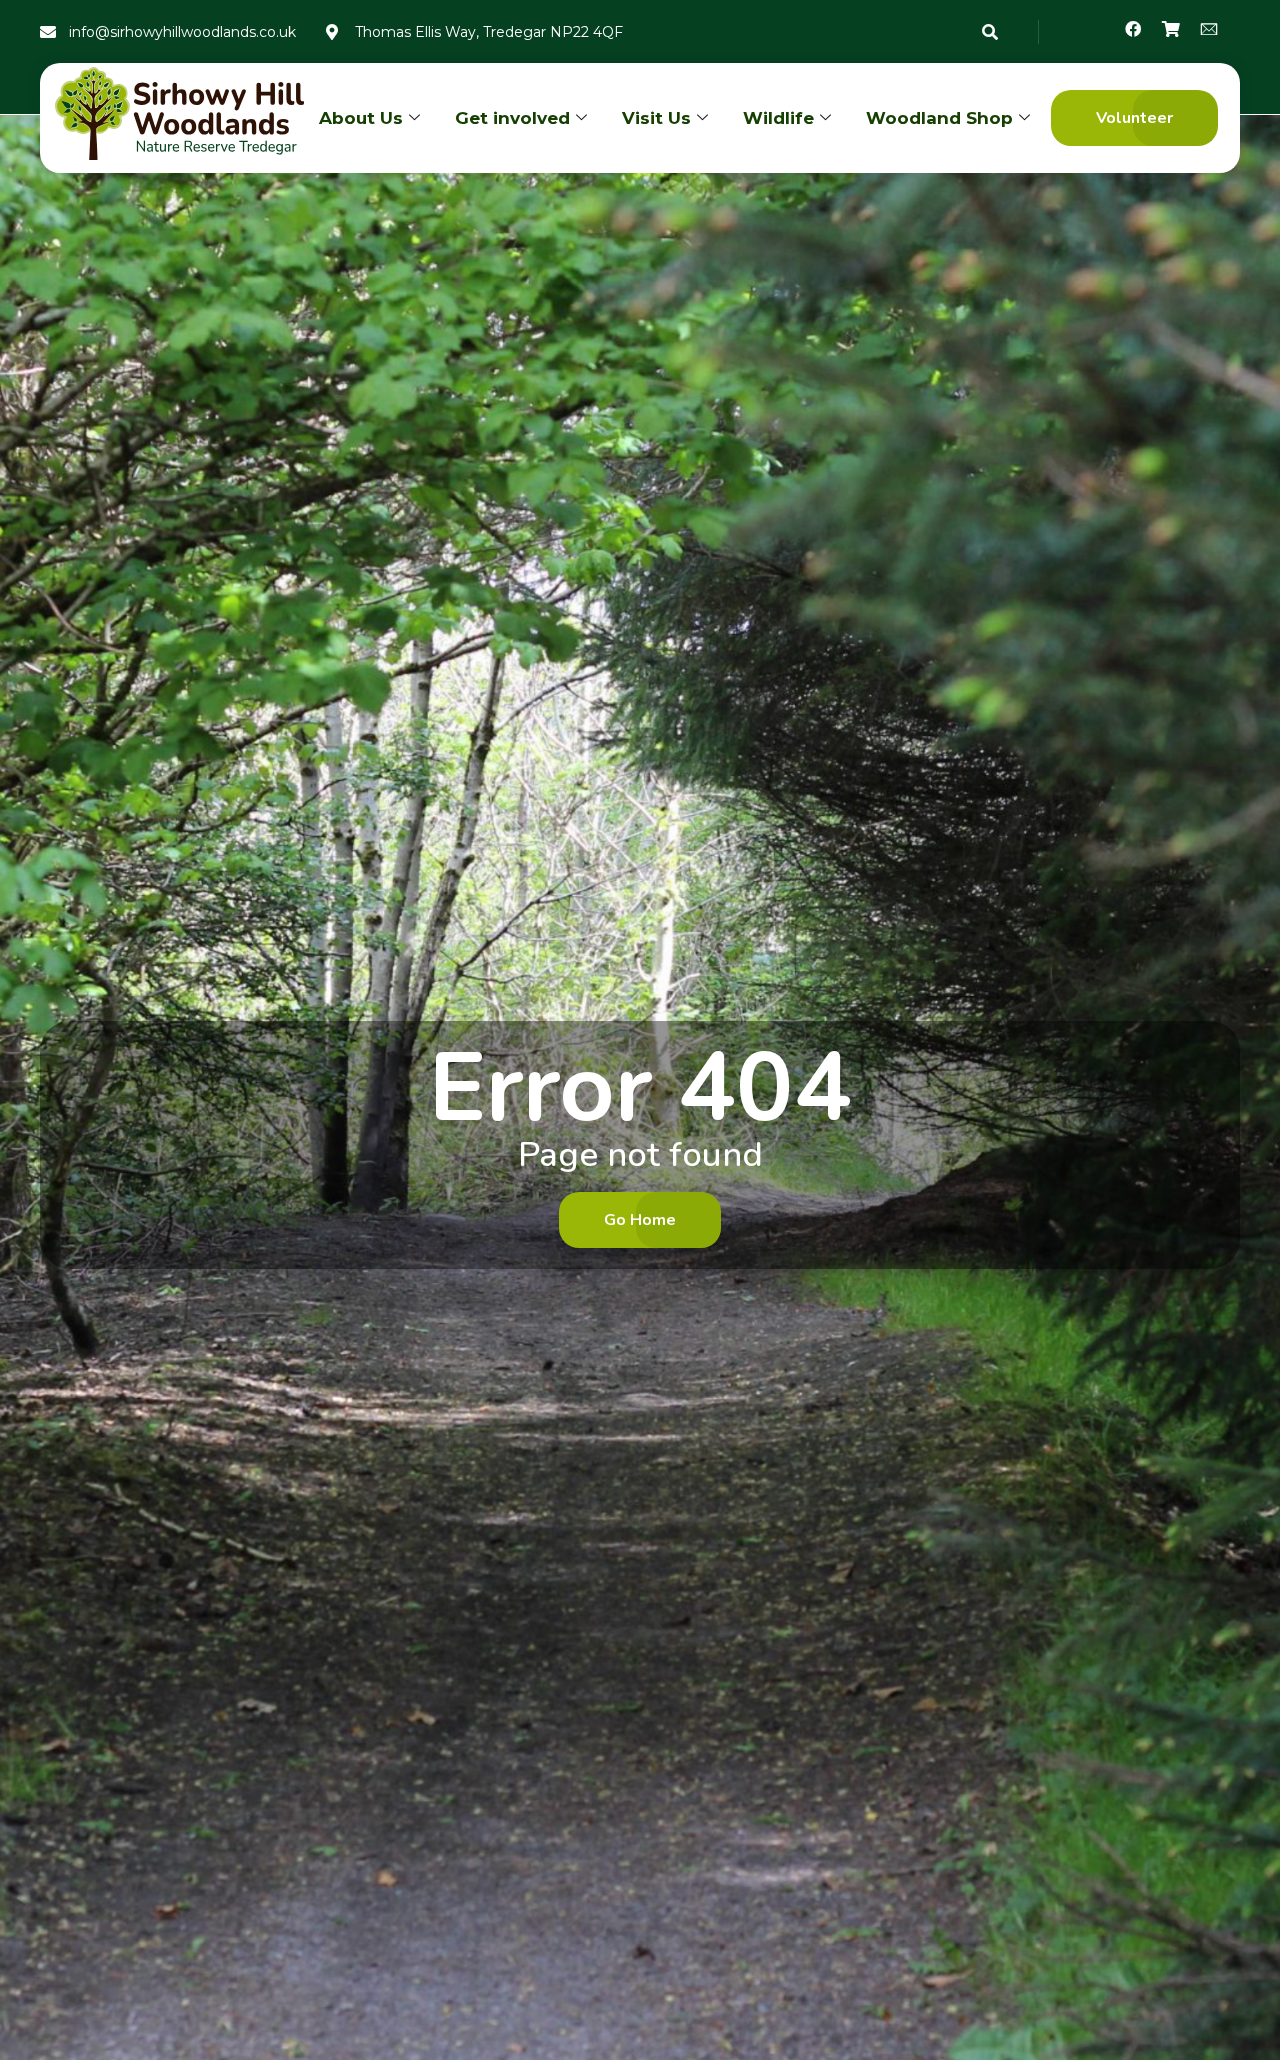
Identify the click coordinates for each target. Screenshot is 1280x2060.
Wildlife (778, 118)
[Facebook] (1133, 29)
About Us (361, 118)
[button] (1134, 118)
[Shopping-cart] (1171, 29)
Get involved (512, 118)
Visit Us (656, 118)
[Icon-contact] (1209, 29)
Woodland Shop (939, 118)
